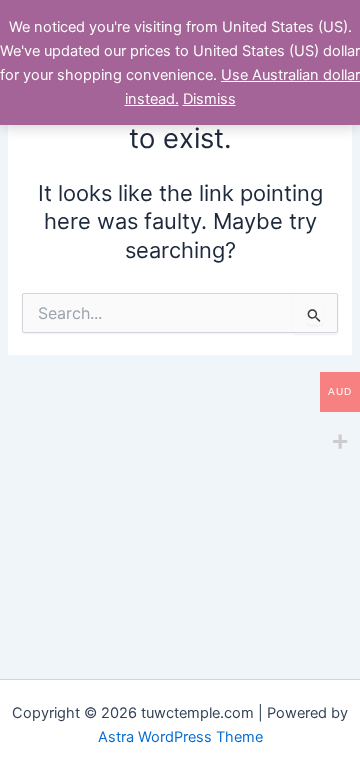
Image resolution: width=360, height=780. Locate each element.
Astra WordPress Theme (180, 737)
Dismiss (209, 99)
